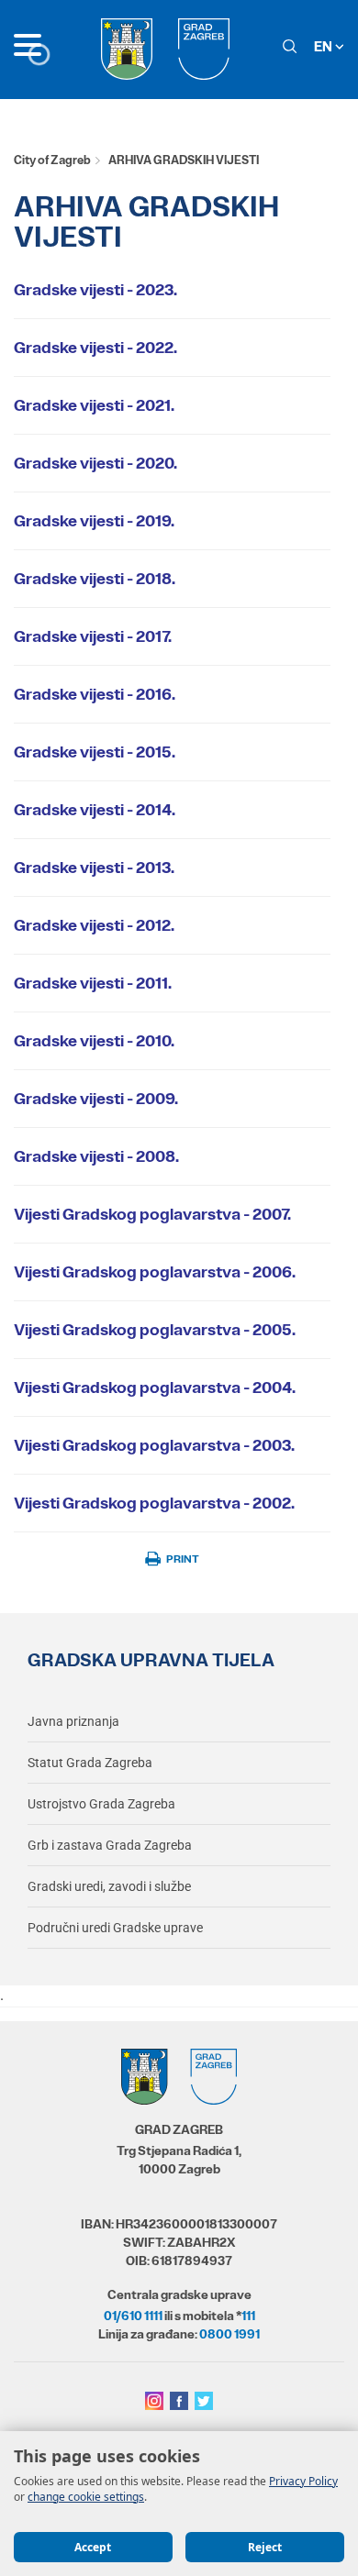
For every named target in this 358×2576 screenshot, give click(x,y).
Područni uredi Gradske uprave (115, 1928)
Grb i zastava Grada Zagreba (110, 1845)
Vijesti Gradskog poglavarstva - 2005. (155, 1330)
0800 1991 (229, 2334)
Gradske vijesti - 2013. (94, 868)
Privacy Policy (303, 2481)
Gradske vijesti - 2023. (95, 290)
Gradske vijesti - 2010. (94, 1041)
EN (324, 46)
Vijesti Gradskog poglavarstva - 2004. (155, 1388)
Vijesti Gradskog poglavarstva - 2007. (152, 1214)
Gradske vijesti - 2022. (95, 348)
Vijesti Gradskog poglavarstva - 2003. (154, 1445)
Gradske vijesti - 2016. (95, 694)
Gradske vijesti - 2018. (95, 579)
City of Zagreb (52, 160)
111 (248, 2316)
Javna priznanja (73, 1721)
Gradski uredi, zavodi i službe (109, 1886)
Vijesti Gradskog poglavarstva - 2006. (155, 1272)
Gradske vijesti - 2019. (94, 521)
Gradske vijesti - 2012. (94, 925)
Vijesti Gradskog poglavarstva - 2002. (154, 1503)
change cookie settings (86, 2497)
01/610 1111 (133, 2316)
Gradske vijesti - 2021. (94, 405)
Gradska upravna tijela (151, 1660)
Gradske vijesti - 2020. (95, 463)
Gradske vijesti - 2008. (96, 1156)
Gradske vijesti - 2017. (93, 636)
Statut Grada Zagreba (90, 1763)
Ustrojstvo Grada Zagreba (101, 1804)
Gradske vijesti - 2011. (93, 983)
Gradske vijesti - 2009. (96, 1099)
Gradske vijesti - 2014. (95, 810)
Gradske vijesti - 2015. (95, 752)
